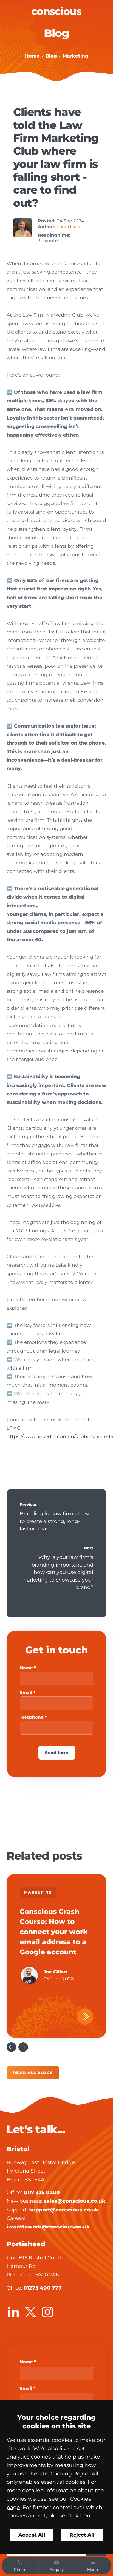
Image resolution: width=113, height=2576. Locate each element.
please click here (70, 2515)
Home (32, 56)
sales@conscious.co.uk (75, 2201)
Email (26, 1692)
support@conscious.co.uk (64, 2210)
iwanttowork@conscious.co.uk (48, 2227)
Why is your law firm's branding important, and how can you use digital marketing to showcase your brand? (57, 1572)
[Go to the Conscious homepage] (56, 11)
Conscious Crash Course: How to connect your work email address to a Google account (54, 1932)
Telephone (32, 1717)
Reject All (82, 2535)
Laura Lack (69, 227)
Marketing (75, 56)
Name (26, 1668)
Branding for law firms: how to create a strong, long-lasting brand (54, 1521)
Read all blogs (33, 2073)
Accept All (32, 2535)
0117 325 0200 (42, 2192)
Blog (51, 56)
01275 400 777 (43, 2288)
